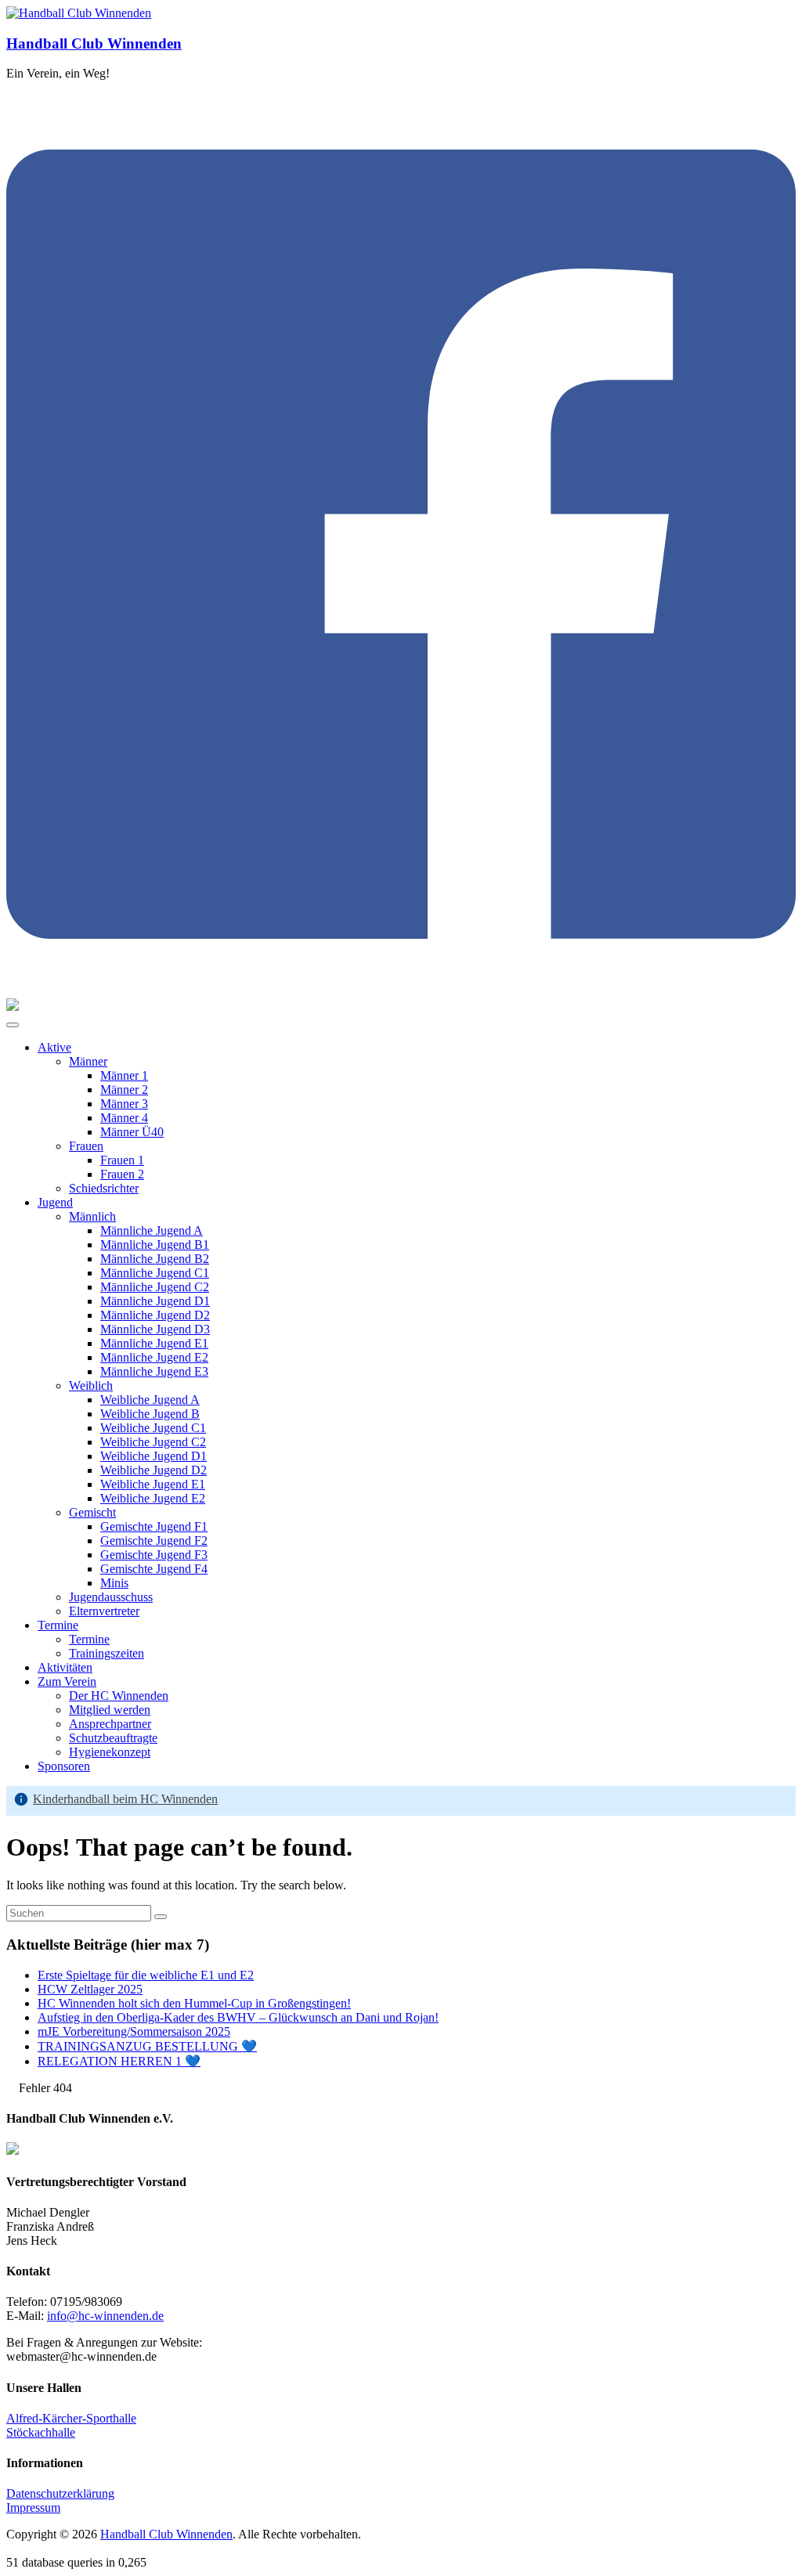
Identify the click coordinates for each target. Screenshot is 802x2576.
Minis (114, 1583)
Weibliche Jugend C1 (153, 1428)
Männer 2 (124, 1090)
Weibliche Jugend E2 (153, 1498)
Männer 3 (124, 1104)
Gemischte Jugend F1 (154, 1526)
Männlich (92, 1216)
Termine (58, 1625)
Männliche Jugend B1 (155, 1245)
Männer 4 (124, 1118)
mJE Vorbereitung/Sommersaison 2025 (134, 2031)
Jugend (55, 1202)
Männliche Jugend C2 (155, 1287)
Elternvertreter (104, 1611)
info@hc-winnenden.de (105, 2316)
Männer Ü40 (132, 1132)
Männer (88, 1061)
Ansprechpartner (110, 1724)
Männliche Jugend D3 (155, 1329)
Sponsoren (64, 1766)
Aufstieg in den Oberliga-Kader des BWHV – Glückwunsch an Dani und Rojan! (238, 2017)
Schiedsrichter (104, 1188)
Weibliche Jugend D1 (154, 1456)
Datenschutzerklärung (60, 2493)
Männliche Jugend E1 (154, 1343)
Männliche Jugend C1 (155, 1273)
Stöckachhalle (41, 2432)
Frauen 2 (122, 1174)
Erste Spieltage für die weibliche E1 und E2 (146, 1975)
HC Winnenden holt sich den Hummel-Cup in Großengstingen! (194, 2003)
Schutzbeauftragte (113, 1738)
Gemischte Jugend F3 (154, 1555)
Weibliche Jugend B (150, 1414)
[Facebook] (401, 991)
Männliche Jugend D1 (155, 1301)
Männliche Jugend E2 (154, 1357)
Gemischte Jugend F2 (154, 1541)
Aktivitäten (65, 1667)
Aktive (54, 1047)
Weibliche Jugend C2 (153, 1442)
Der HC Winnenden (119, 1696)
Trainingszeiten (107, 1653)
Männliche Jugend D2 (155, 1315)
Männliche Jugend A (152, 1230)
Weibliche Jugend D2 (154, 1470)
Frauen (86, 1146)
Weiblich (91, 1385)
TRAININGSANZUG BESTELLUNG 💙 (147, 2046)
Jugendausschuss (111, 1597)
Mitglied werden (110, 1710)
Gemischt (92, 1512)
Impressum (33, 2507)
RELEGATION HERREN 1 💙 (119, 2061)
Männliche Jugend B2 (155, 1259)
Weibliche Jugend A (150, 1400)
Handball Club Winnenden (94, 43)
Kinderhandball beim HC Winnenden (125, 1799)
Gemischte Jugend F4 (154, 1569)
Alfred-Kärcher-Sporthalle (71, 2418)
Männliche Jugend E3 (154, 1371)
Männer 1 (124, 1075)
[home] (11, 2088)
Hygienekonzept (110, 1752)
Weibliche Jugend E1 (153, 1484)
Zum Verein (67, 1681)
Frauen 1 (122, 1160)
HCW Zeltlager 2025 (90, 1989)
